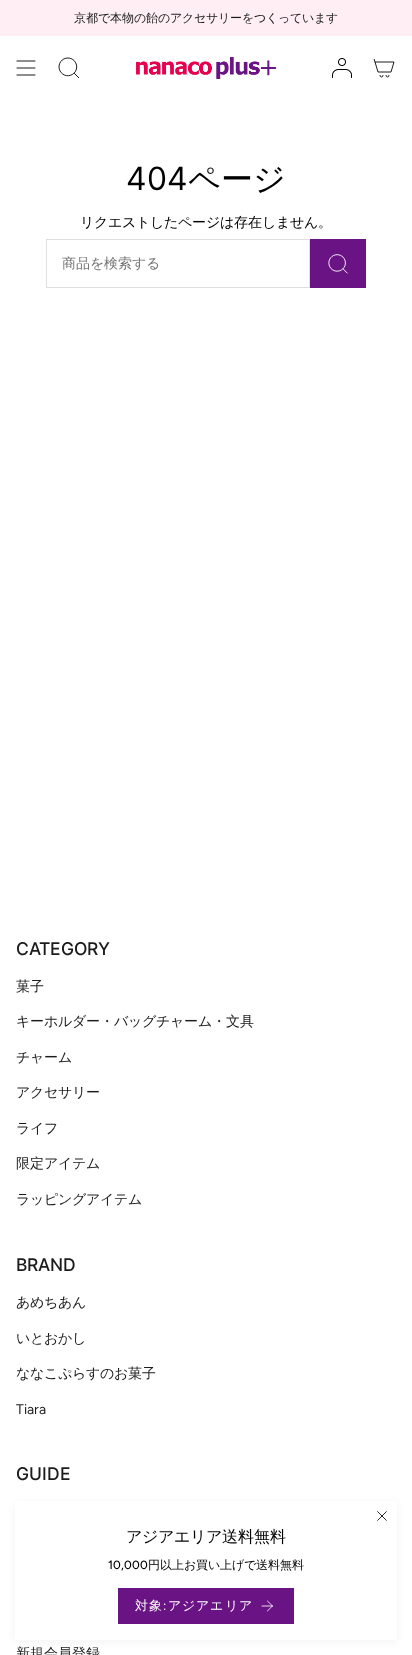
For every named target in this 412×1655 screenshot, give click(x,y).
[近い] (382, 1516)
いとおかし (51, 1338)
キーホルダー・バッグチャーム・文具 (135, 1021)
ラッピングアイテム (79, 1199)
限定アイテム (58, 1163)
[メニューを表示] (26, 68)
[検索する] (338, 263)
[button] (69, 68)
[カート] (384, 68)
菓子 (30, 986)
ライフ (37, 1128)
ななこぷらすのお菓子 (86, 1373)
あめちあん (51, 1302)
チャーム (44, 1057)
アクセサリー (58, 1092)
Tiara (31, 1409)
